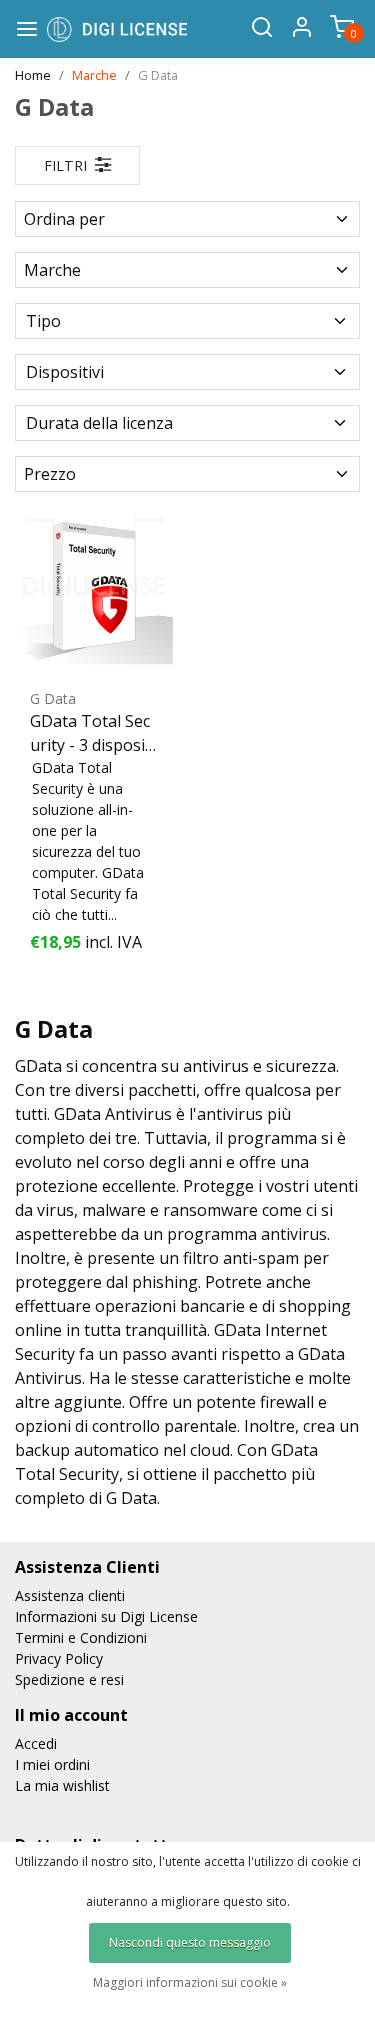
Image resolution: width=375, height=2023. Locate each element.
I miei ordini (52, 1764)
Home (33, 75)
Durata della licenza (99, 423)
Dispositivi (65, 372)
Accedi (36, 1743)
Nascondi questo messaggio (190, 1942)
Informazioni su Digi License (106, 1616)
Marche (94, 75)
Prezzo (50, 474)
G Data (158, 75)
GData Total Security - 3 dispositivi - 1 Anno (92, 733)
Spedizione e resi (69, 1679)
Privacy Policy (59, 1658)
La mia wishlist (62, 1785)
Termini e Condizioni (81, 1637)
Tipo (43, 321)
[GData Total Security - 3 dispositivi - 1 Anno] (94, 586)
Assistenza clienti (70, 1595)
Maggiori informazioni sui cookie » (190, 1982)
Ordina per (64, 219)
